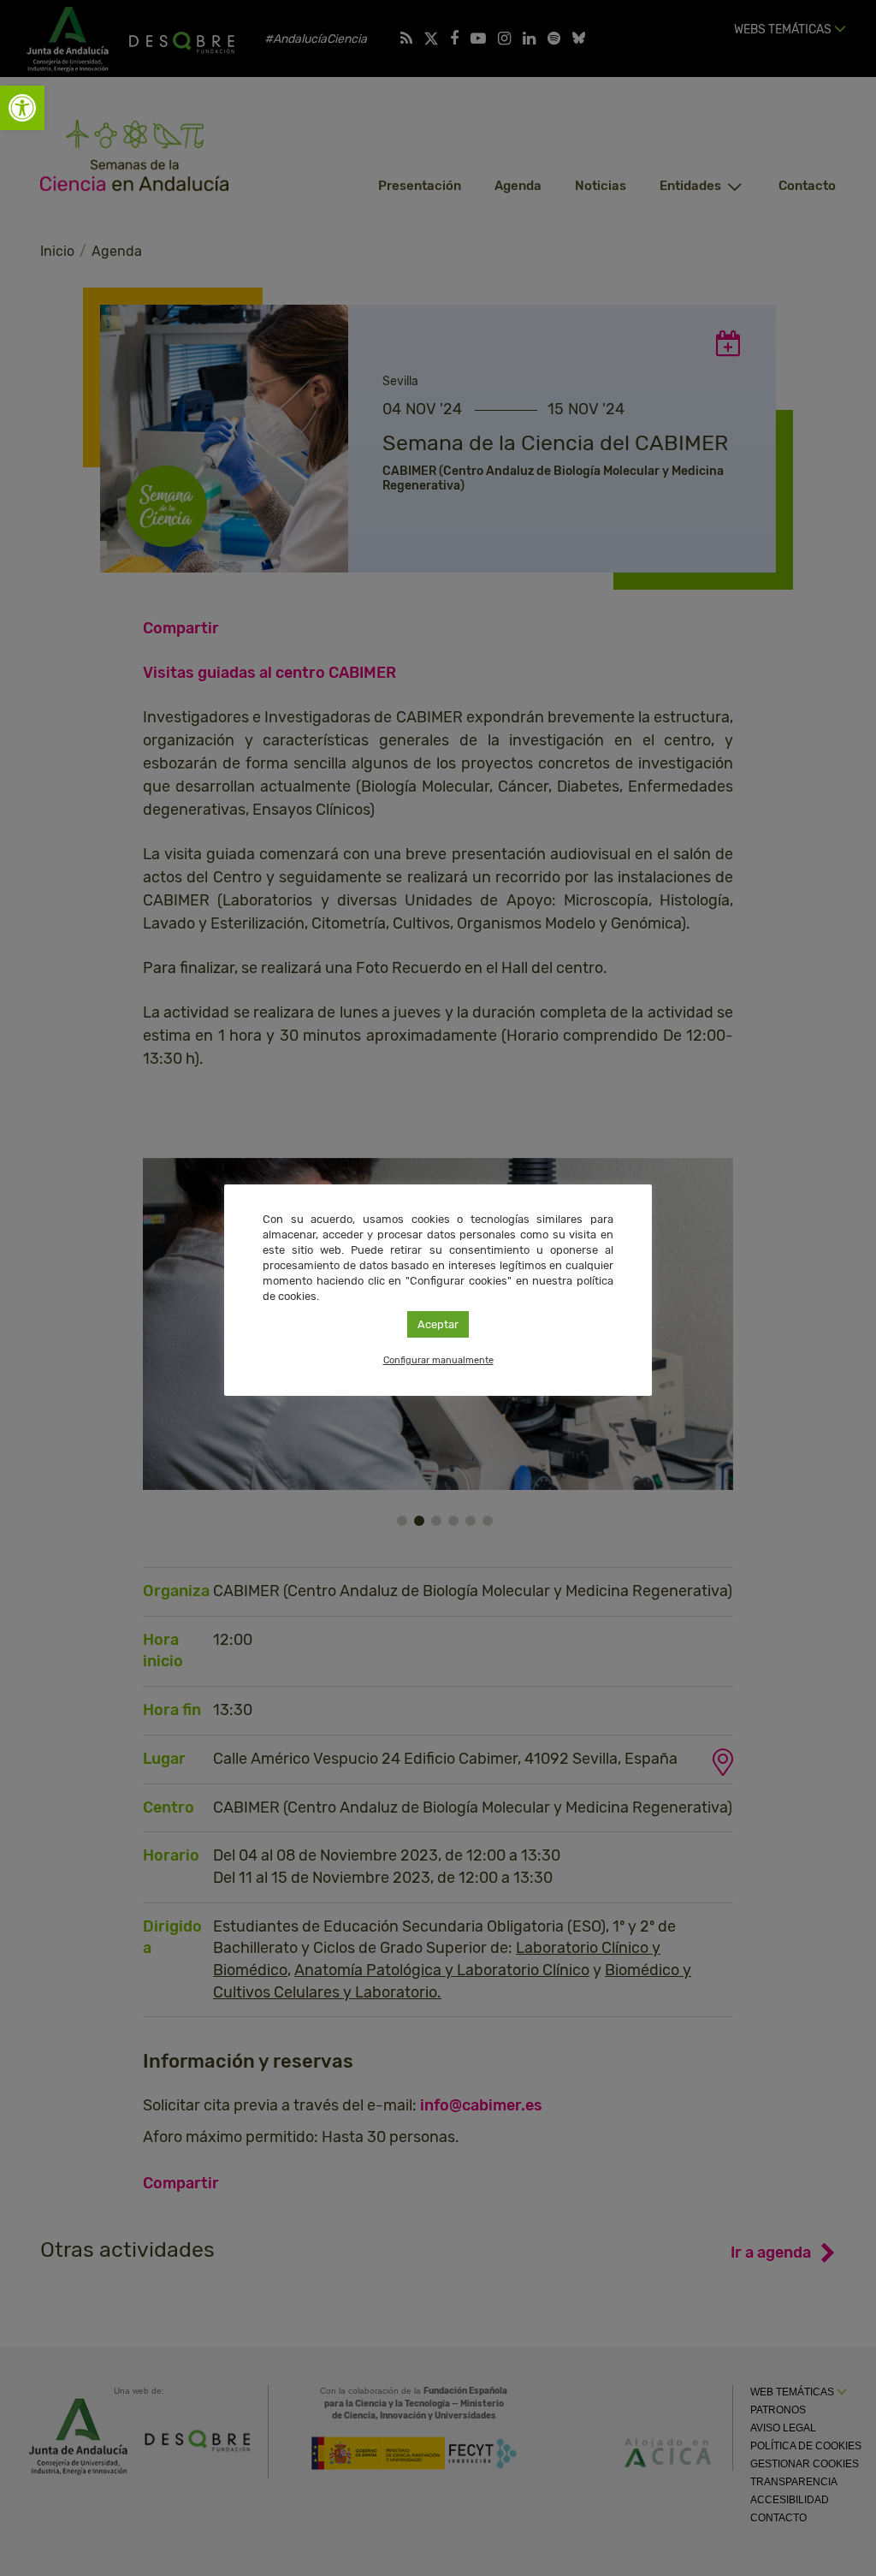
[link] (22, 108)
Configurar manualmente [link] (438, 1360)
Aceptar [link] (438, 1324)
